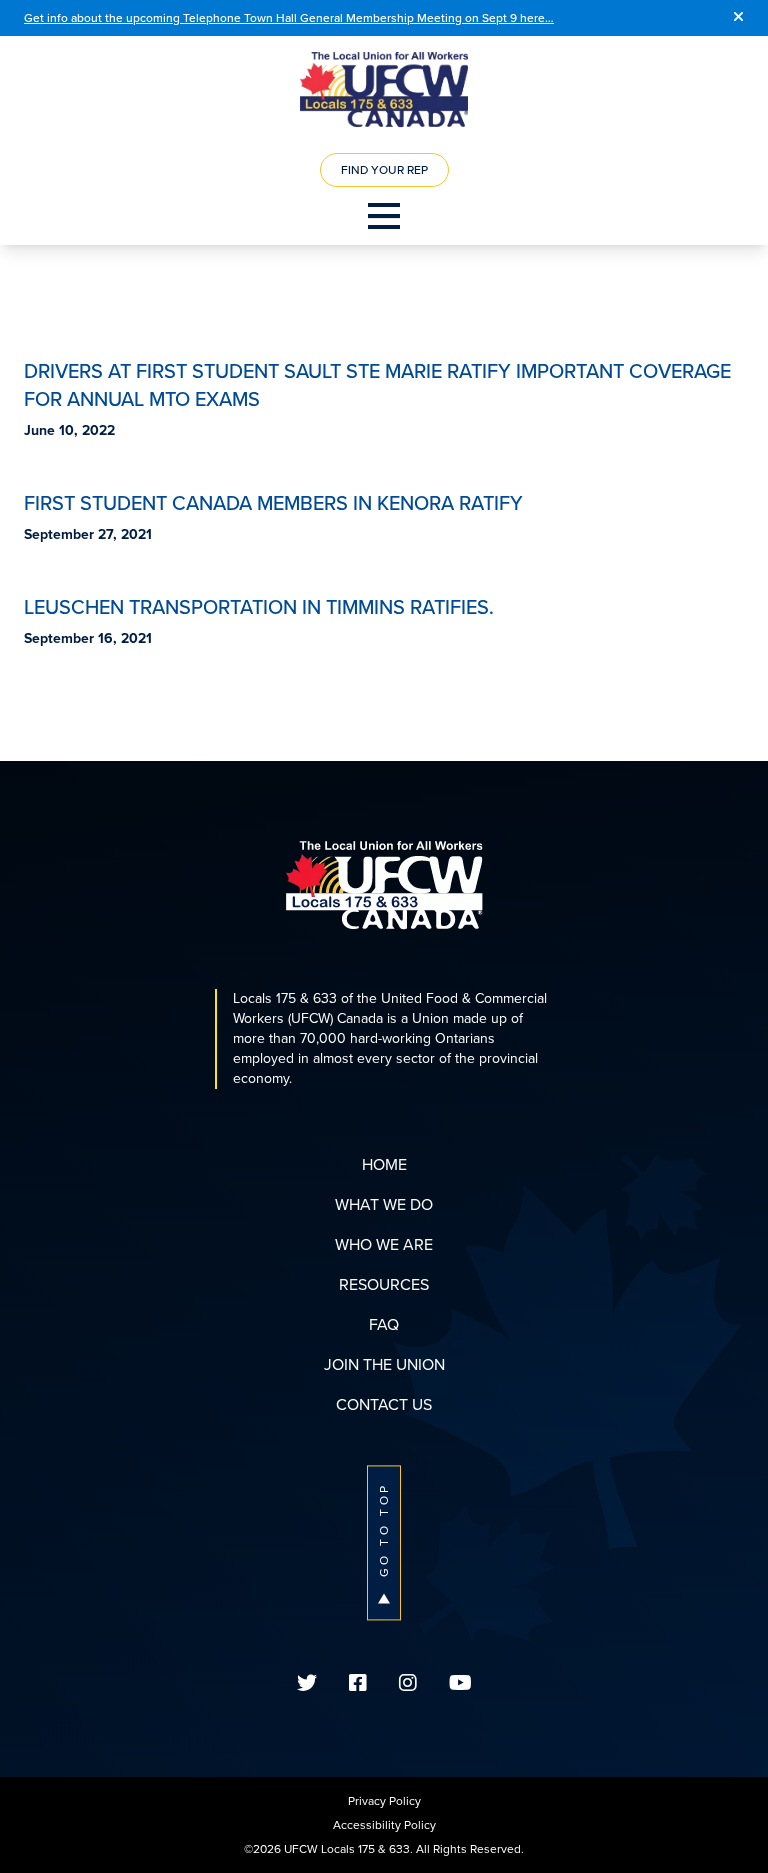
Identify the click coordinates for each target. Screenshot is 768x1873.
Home (384, 1164)
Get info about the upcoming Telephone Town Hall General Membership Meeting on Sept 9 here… (289, 18)
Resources (384, 1284)
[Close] (738, 18)
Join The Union (384, 1364)
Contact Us (384, 1404)
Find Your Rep (384, 170)
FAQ (384, 1324)
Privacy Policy (384, 1801)
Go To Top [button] (384, 1529)
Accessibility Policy (384, 1825)
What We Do (384, 1204)
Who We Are (384, 1244)
